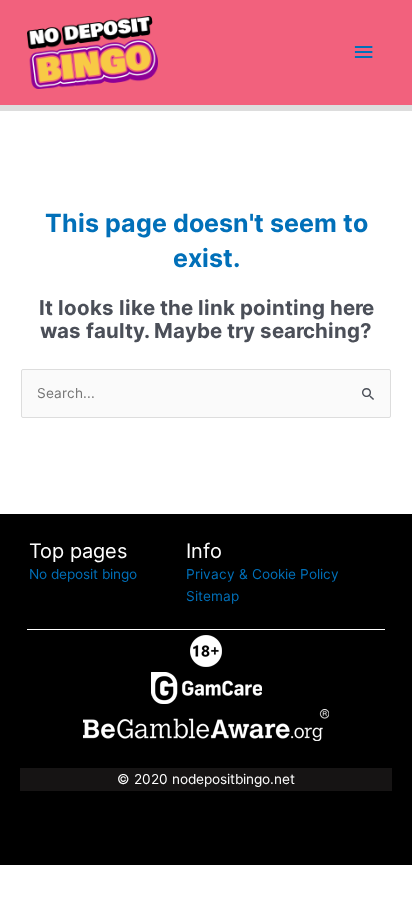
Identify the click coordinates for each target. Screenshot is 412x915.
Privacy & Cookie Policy (262, 574)
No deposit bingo (83, 574)
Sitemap (212, 596)
